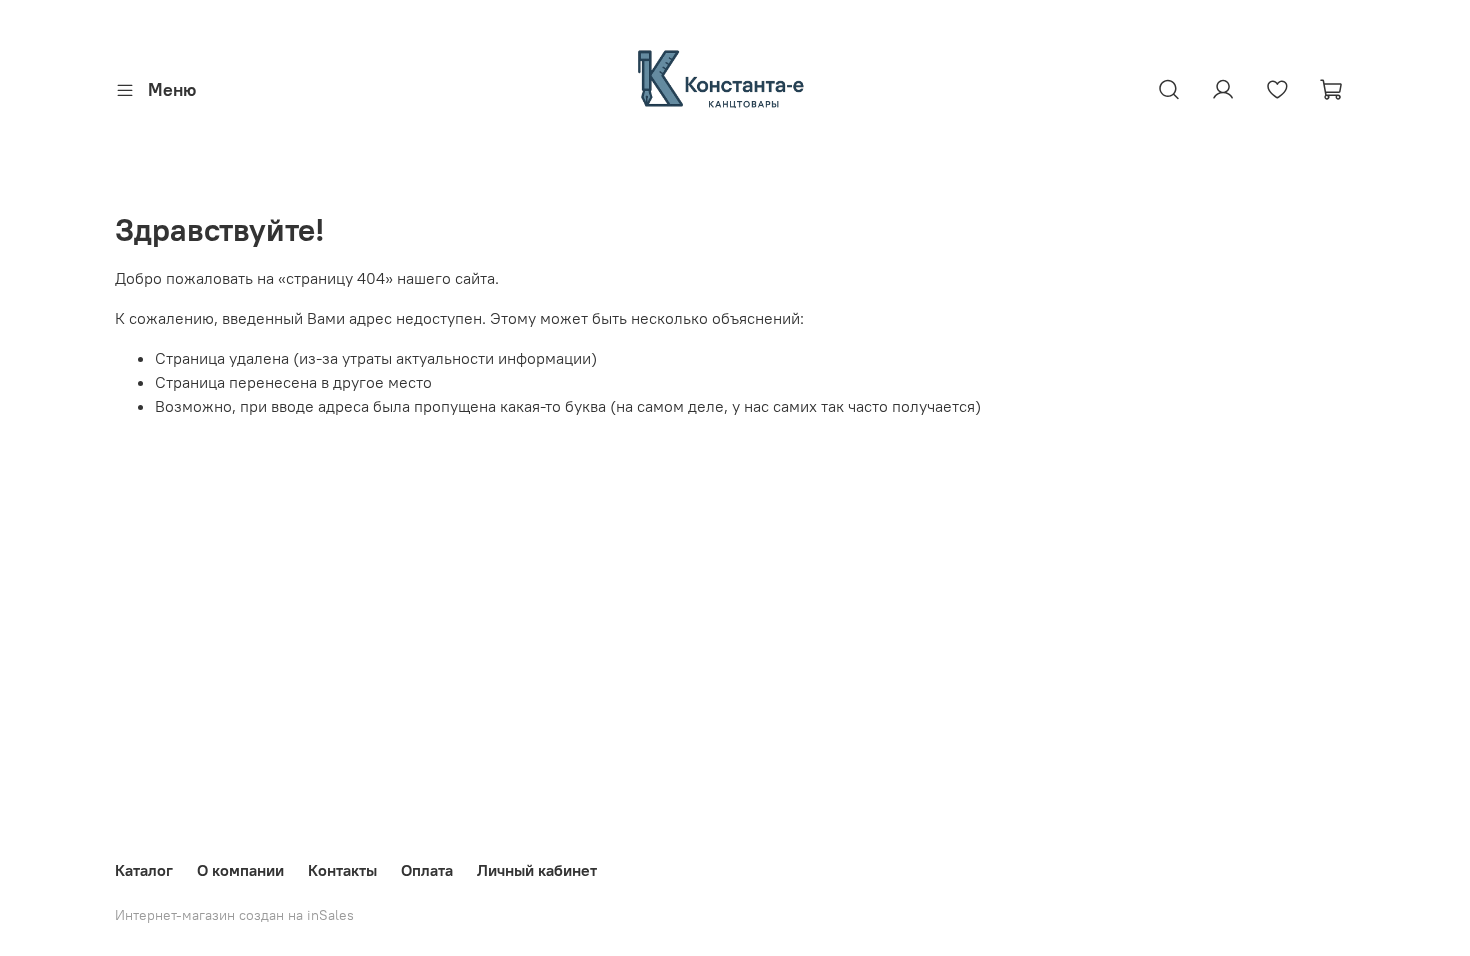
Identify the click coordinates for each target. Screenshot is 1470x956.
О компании (240, 870)
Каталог (144, 870)
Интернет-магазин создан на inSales (234, 915)
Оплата (427, 870)
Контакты (342, 870)
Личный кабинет (537, 870)
